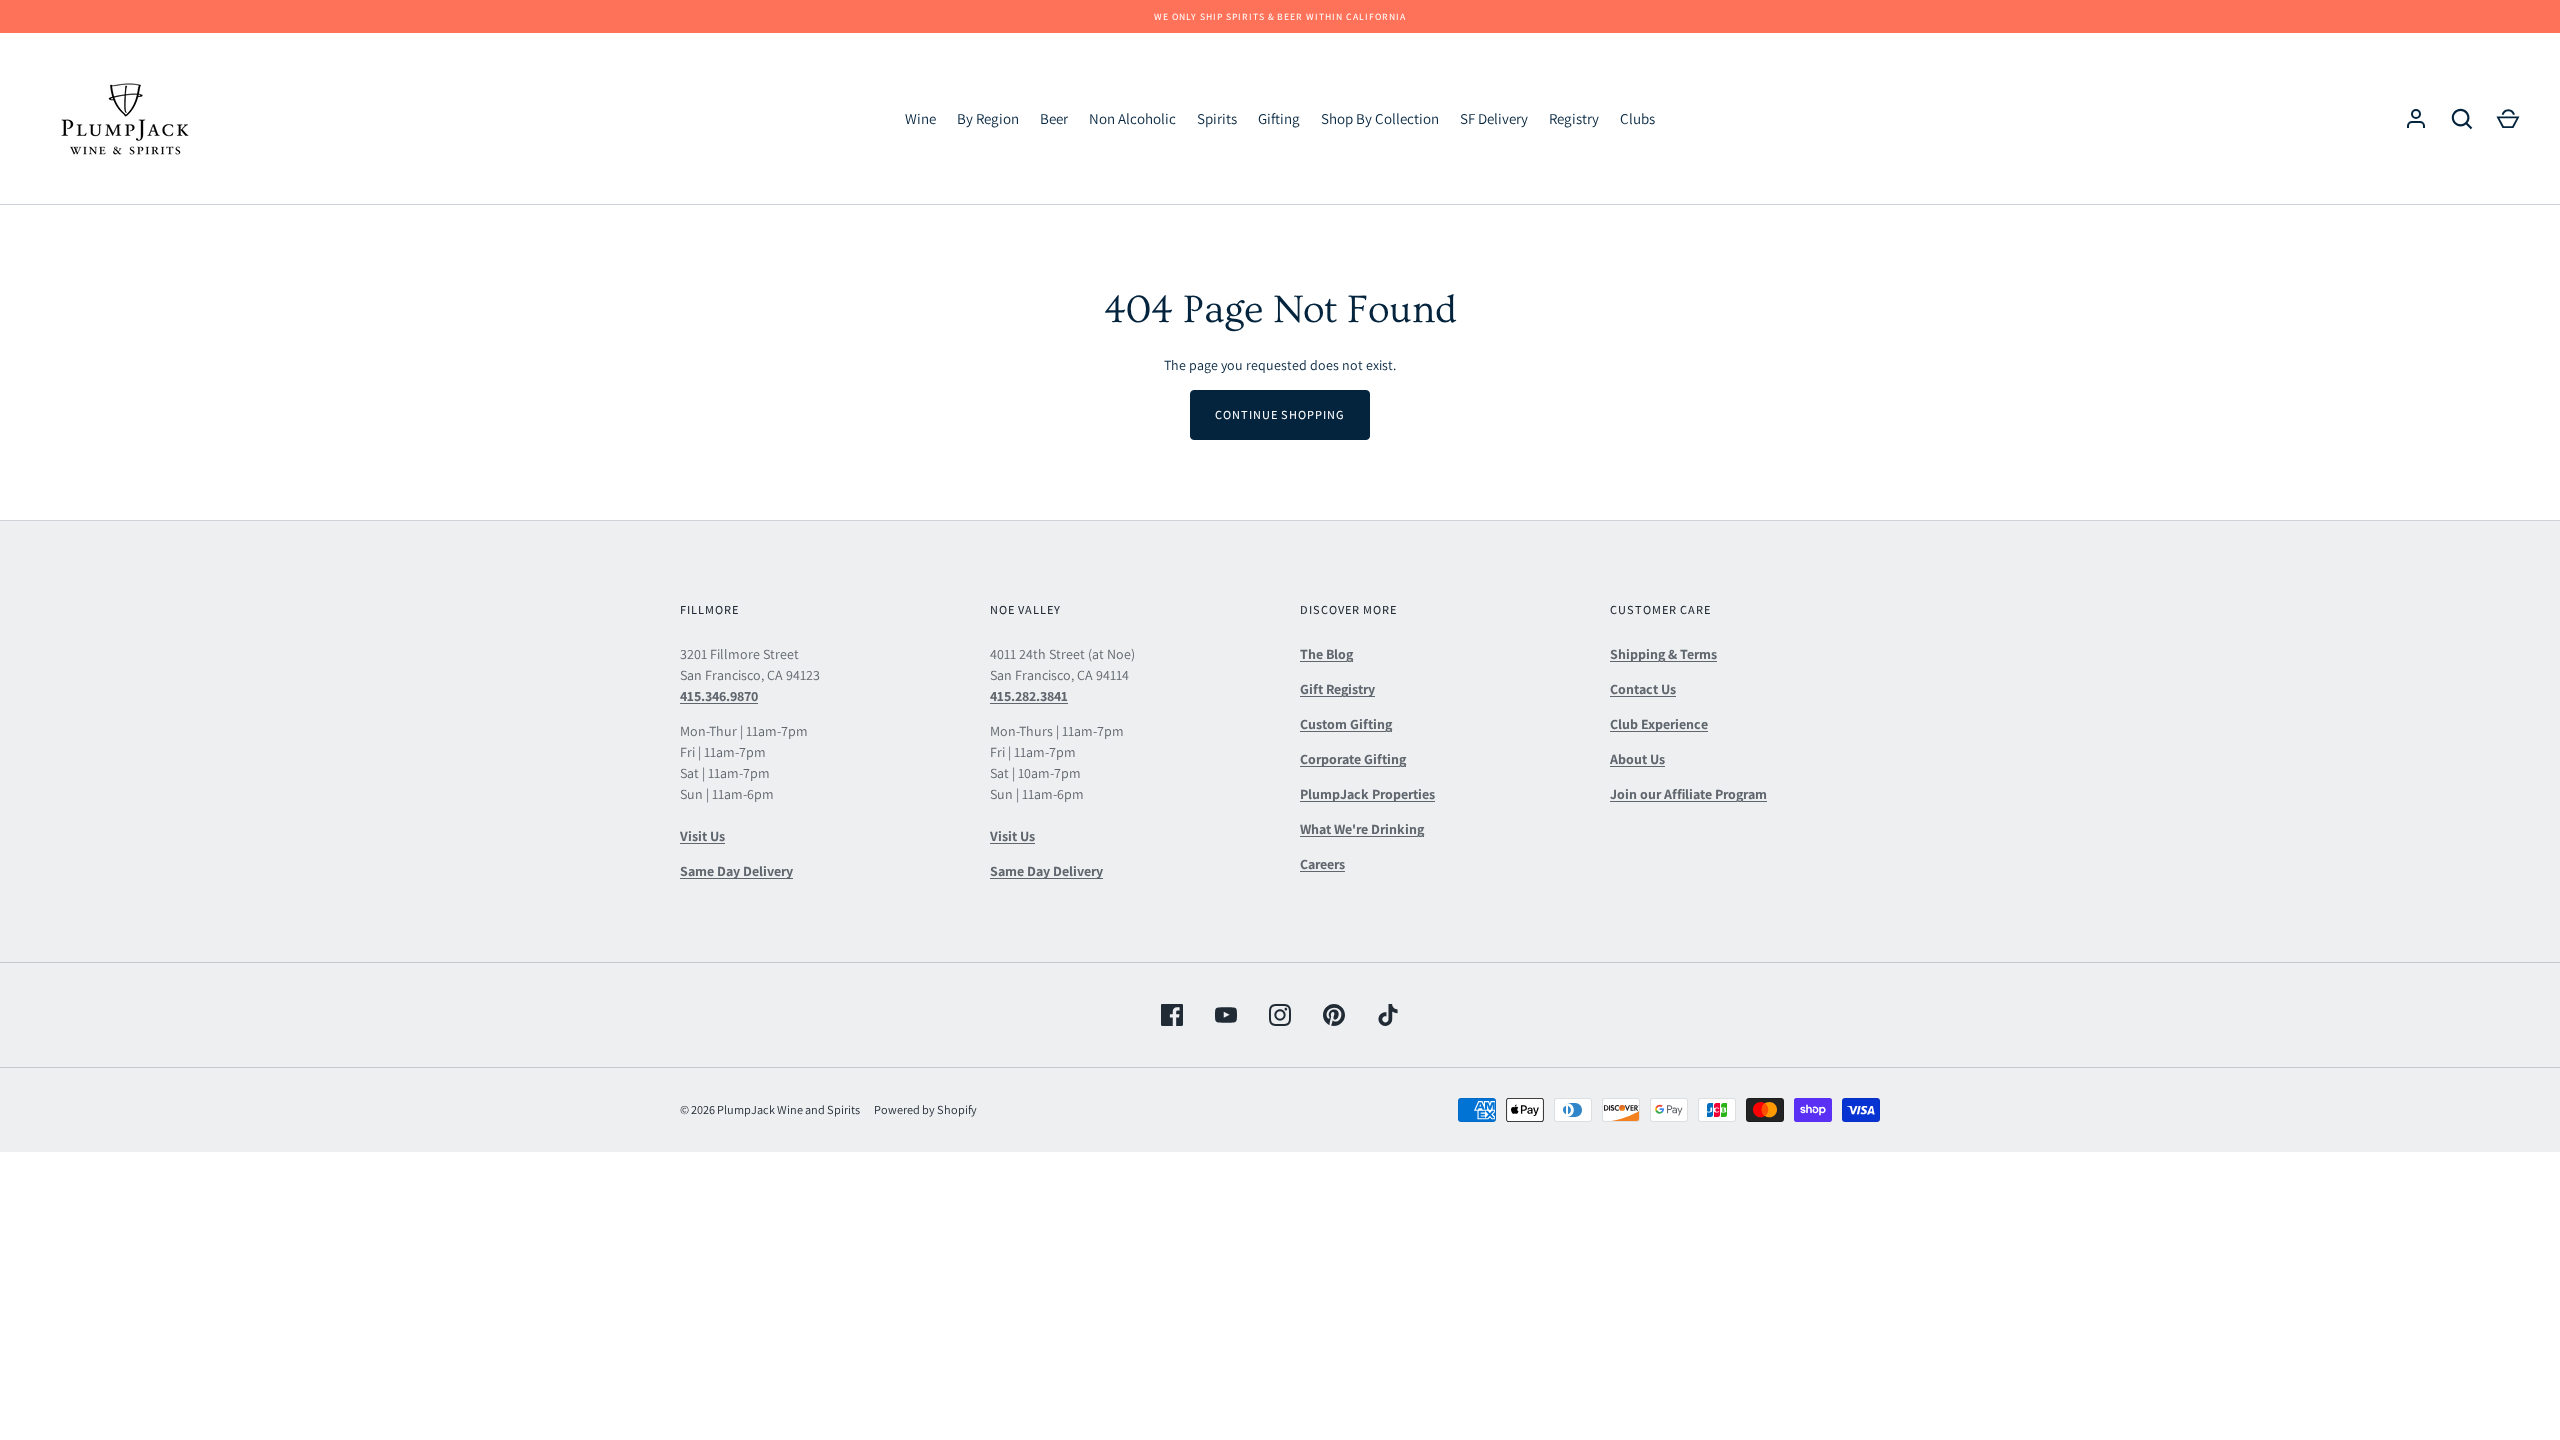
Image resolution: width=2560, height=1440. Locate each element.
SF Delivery (1494, 118)
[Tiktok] (1388, 1015)
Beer (1054, 118)
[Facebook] (1172, 1015)
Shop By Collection (1380, 118)
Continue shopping (1280, 414)
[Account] (2416, 119)
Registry (1574, 118)
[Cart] (2508, 119)
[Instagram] (1280, 1015)
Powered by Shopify (925, 1109)
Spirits (1217, 118)
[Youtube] (1226, 1015)
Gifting (1279, 118)
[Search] (2462, 119)
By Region (988, 118)
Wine (920, 118)
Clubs (1637, 118)
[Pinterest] (1334, 1015)
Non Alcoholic (1132, 118)
